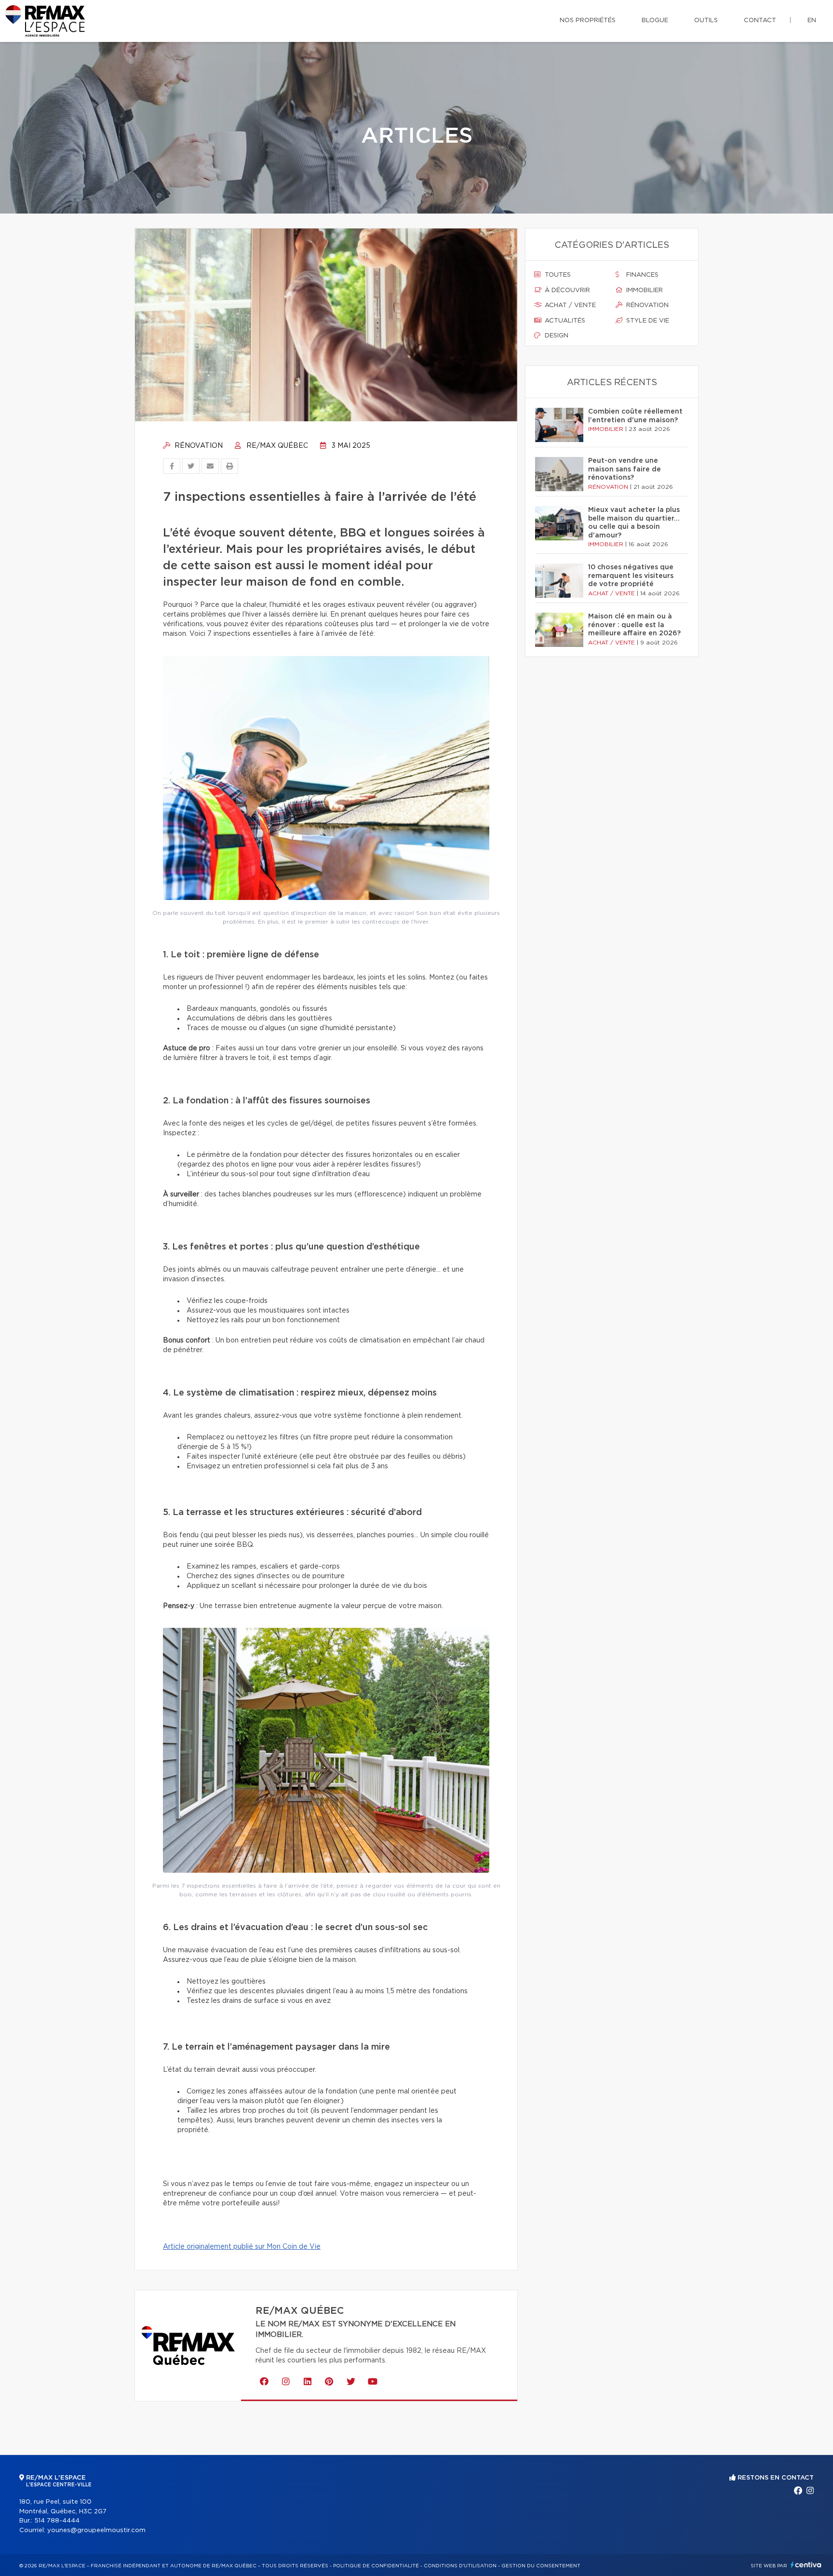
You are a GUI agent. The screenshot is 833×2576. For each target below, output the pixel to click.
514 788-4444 (57, 2521)
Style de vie (647, 321)
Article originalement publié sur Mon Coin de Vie (242, 2247)
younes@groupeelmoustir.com (96, 2530)
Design (556, 336)
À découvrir (566, 290)
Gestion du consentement (541, 2566)
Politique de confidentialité (376, 2566)
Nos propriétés (588, 20)
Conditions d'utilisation (460, 2566)
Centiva (806, 2565)
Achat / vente (569, 305)
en (812, 20)
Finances (641, 275)
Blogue (655, 20)
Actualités (564, 321)
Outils (706, 20)
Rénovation (198, 446)
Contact (760, 20)
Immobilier (644, 290)
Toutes (557, 275)
